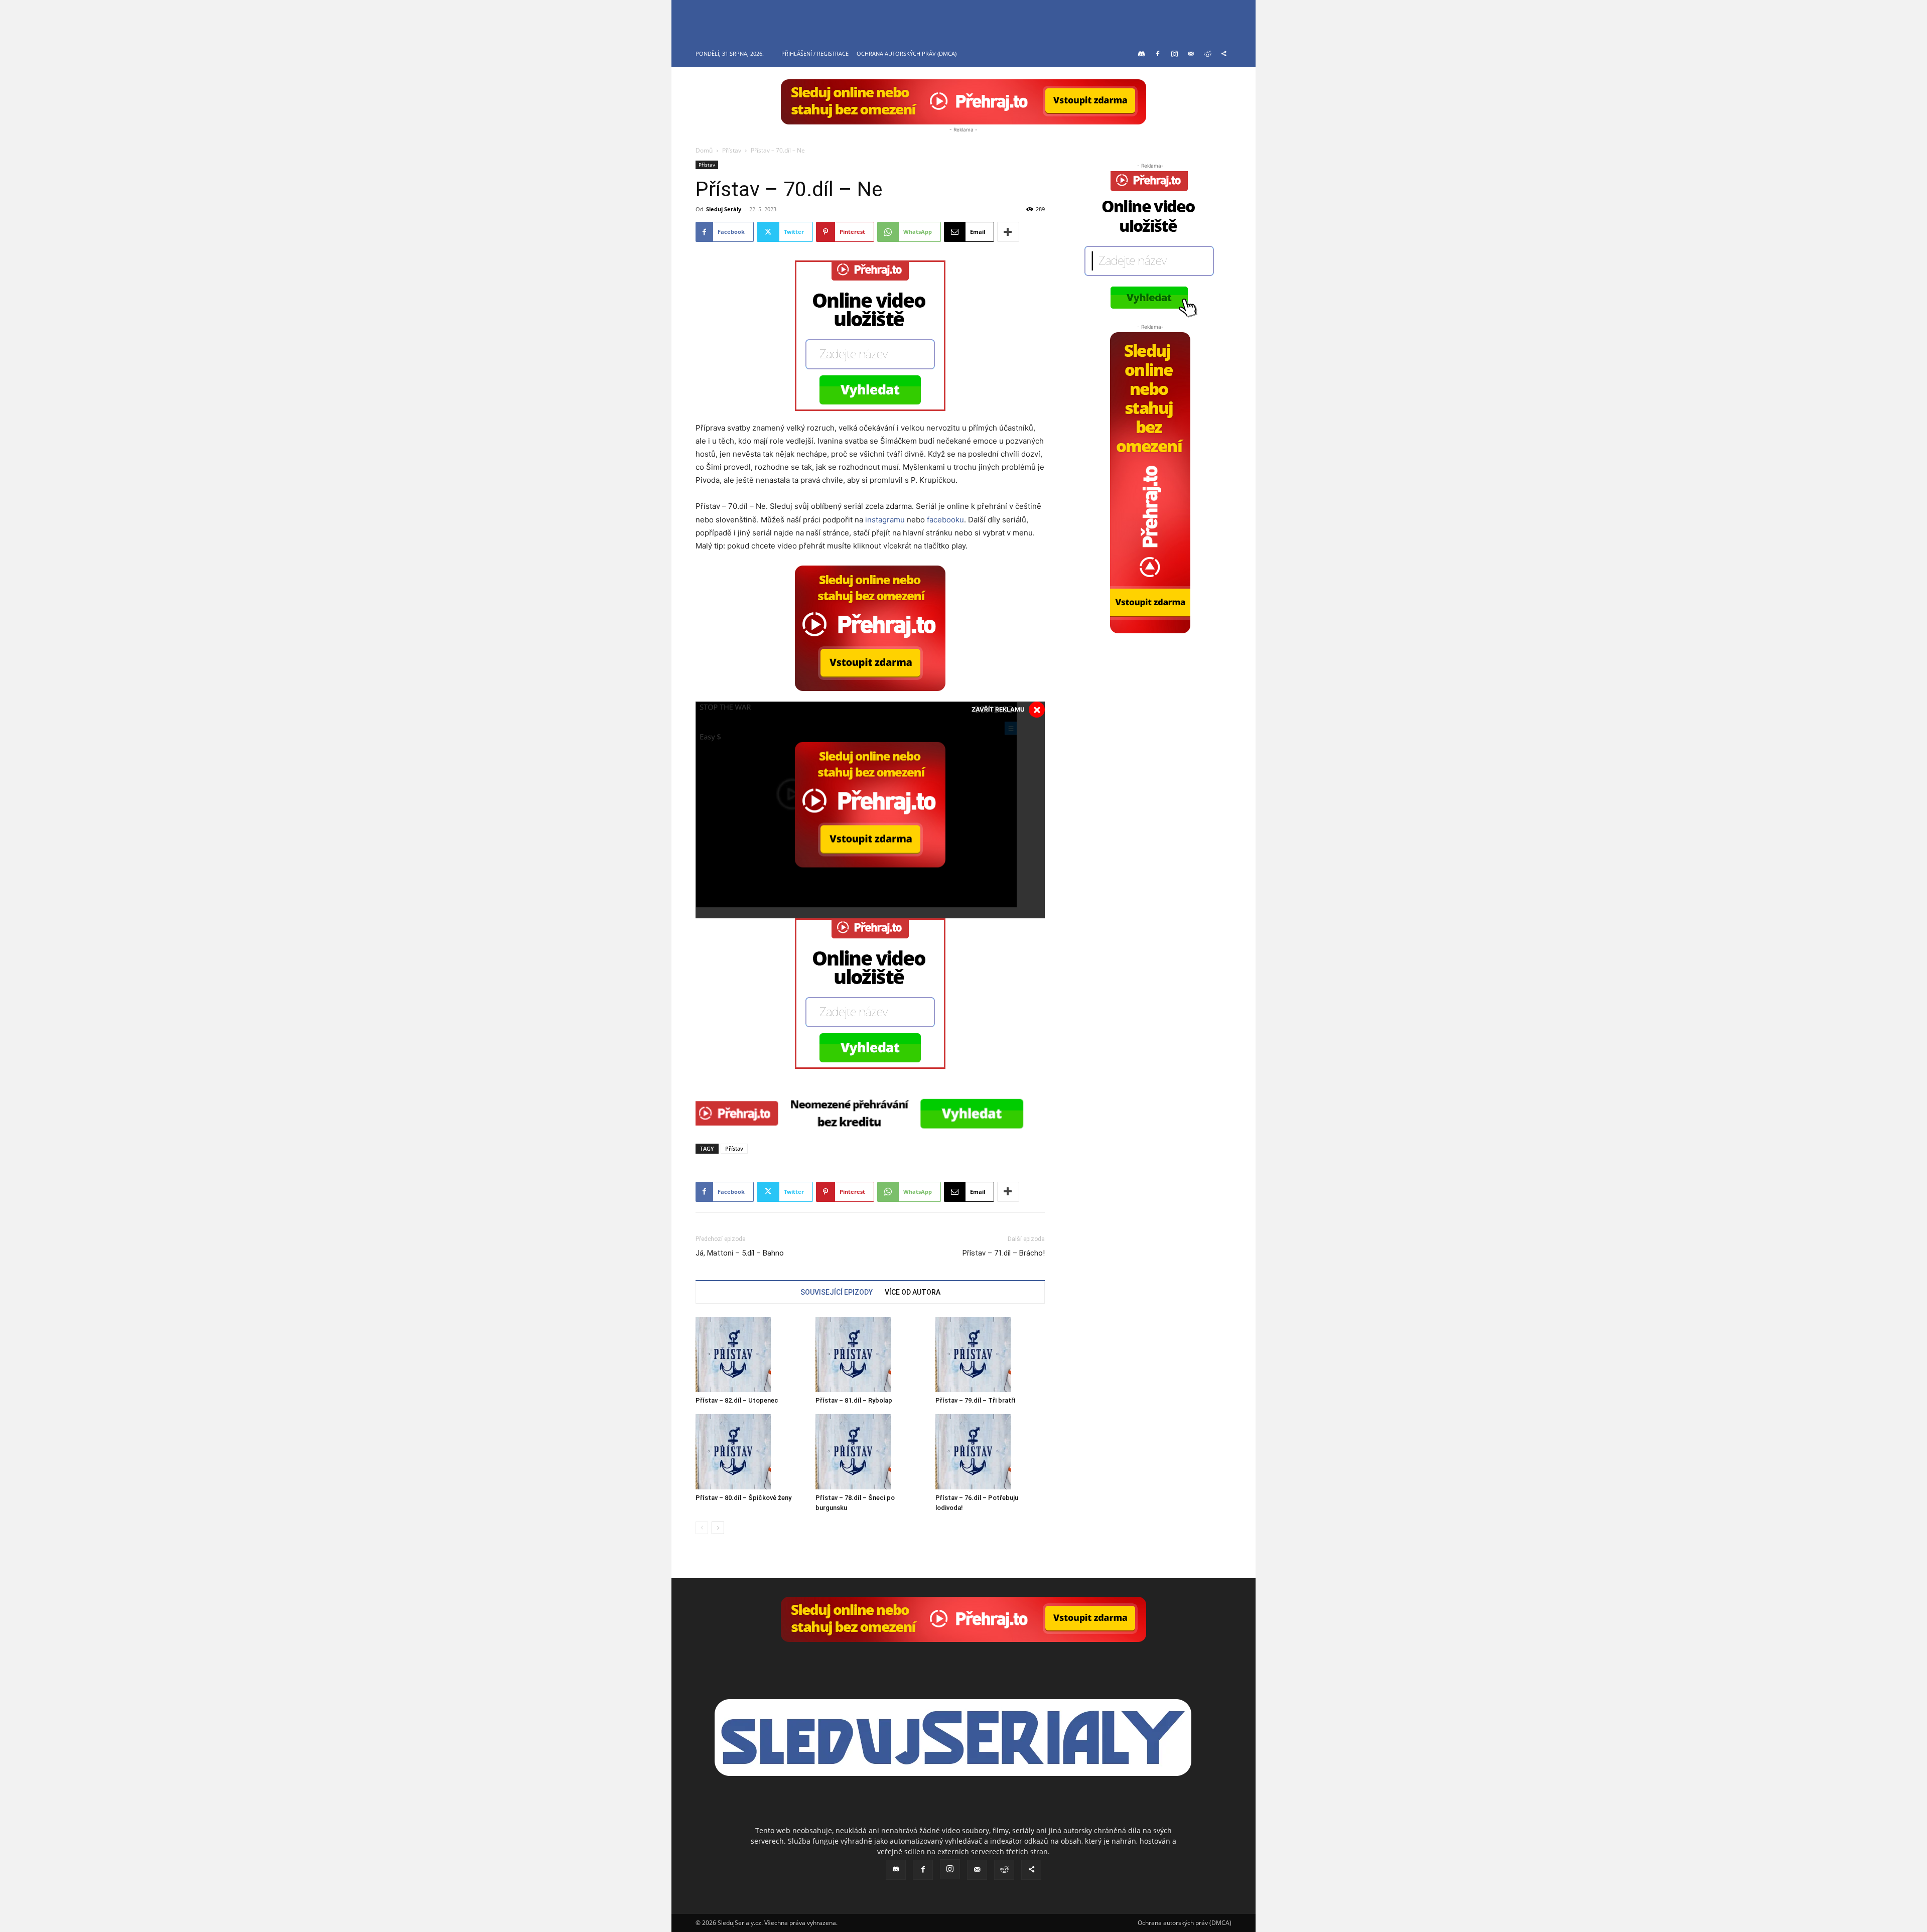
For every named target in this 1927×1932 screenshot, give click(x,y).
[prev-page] (702, 1528)
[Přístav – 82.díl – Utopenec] (750, 1354)
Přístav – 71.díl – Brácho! (1004, 1253)
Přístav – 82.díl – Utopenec (737, 1400)
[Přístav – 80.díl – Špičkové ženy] (750, 1452)
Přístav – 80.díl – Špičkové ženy (743, 1498)
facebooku (945, 520)
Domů (704, 150)
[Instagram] (1174, 54)
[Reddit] (1207, 54)
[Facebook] (1158, 54)
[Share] (1224, 54)
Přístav (732, 150)
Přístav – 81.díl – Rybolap (854, 1400)
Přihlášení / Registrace (815, 53)
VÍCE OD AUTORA (913, 1292)
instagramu (885, 520)
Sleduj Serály (724, 209)
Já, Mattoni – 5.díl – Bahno (740, 1253)
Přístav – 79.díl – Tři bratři (975, 1400)
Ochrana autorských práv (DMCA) (907, 53)
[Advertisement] (1150, 696)
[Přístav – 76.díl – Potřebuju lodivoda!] (990, 1452)
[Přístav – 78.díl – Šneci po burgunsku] (870, 1452)
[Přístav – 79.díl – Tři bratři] (990, 1354)
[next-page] (718, 1528)
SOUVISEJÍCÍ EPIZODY (837, 1292)
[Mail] (1191, 54)
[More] (1008, 232)
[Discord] (1141, 54)
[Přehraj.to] (963, 102)
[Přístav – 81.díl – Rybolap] (870, 1354)
